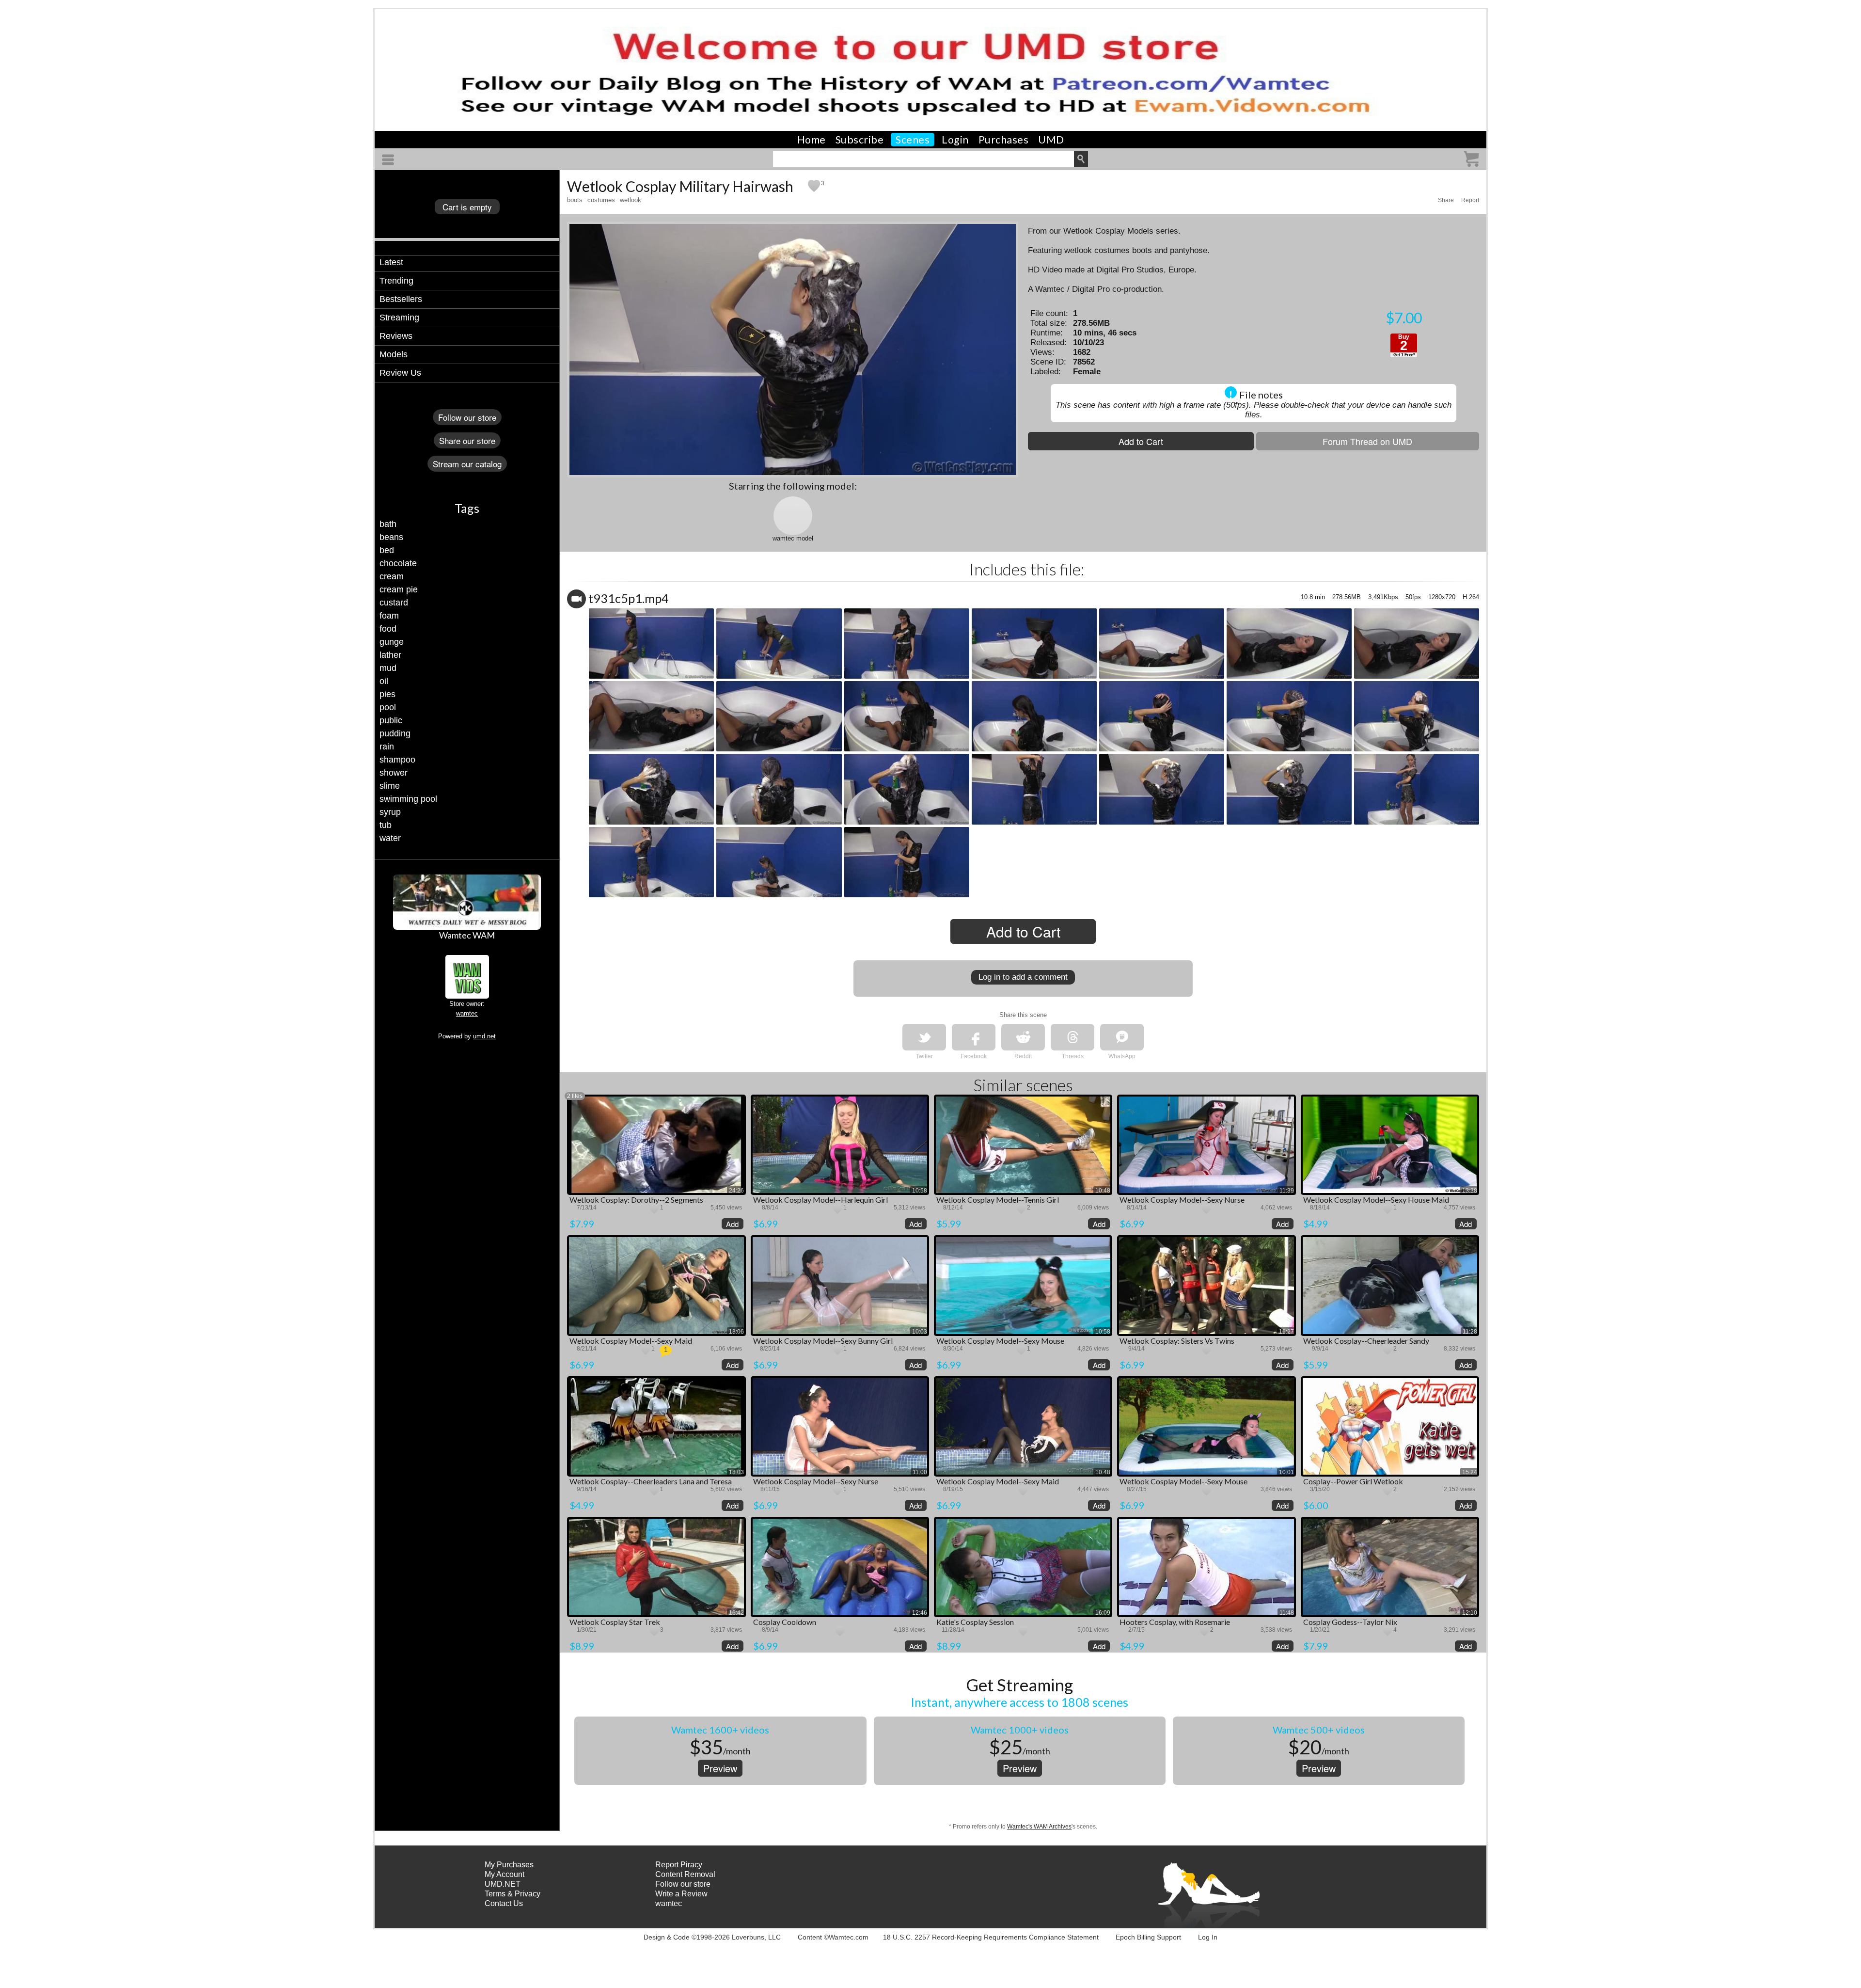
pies (387, 694)
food (388, 629)
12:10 (1470, 1613)
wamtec (467, 1013)
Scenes (913, 140)
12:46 (920, 1613)
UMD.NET (503, 1884)
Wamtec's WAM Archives (1039, 1827)
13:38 (1470, 1191)
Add (732, 1224)
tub (386, 825)
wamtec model (793, 538)
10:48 (1103, 1191)
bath (388, 524)
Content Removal (685, 1874)
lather (390, 655)
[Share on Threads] (1072, 1037)
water (390, 838)
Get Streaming (1019, 1685)
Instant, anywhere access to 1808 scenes (1019, 1702)
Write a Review (681, 1894)
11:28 (1470, 1332)
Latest (391, 262)
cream (392, 576)
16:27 (1286, 1332)
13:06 (736, 1332)
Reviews (396, 336)
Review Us (400, 373)
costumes (601, 200)
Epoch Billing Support (1148, 1937)
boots (575, 200)
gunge (392, 642)
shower (394, 773)
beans (391, 537)
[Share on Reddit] (1023, 1037)
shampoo (397, 760)
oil (384, 681)
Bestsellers (401, 299)
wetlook (631, 200)
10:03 (920, 1332)
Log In (1208, 1937)
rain (387, 747)
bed (387, 550)
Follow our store (467, 417)
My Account (505, 1874)
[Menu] (390, 160)
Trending (396, 281)
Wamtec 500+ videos (1319, 1730)
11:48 (1287, 1613)
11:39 (1287, 1191)
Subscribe (860, 140)
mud (388, 668)
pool (388, 707)
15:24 (1470, 1472)
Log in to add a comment (1023, 977)
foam (389, 616)
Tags (467, 508)
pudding (395, 733)
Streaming (399, 318)
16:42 (736, 1613)
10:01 (1286, 1472)
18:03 (736, 1472)
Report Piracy (679, 1865)
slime (390, 786)
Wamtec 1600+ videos (720, 1730)
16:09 (1103, 1613)
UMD (1051, 140)
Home (812, 140)
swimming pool (408, 799)
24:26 (736, 1191)
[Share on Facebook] (974, 1037)
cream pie (399, 589)
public (391, 720)
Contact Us (504, 1903)
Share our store (467, 440)
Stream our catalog (467, 464)
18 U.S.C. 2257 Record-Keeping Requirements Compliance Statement (991, 1937)
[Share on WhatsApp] (1122, 1037)
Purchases (1004, 140)
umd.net (484, 1036)
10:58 (920, 1191)
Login (955, 140)
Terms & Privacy (513, 1894)
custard (394, 603)
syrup (390, 812)
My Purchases (509, 1865)
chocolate (398, 563)
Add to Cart (1141, 441)
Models (394, 354)
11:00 (920, 1472)
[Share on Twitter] (924, 1037)
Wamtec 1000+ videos (1020, 1730)
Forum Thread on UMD (1367, 441)
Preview (720, 1768)
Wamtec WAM (467, 935)
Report (1470, 200)
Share (1446, 200)
